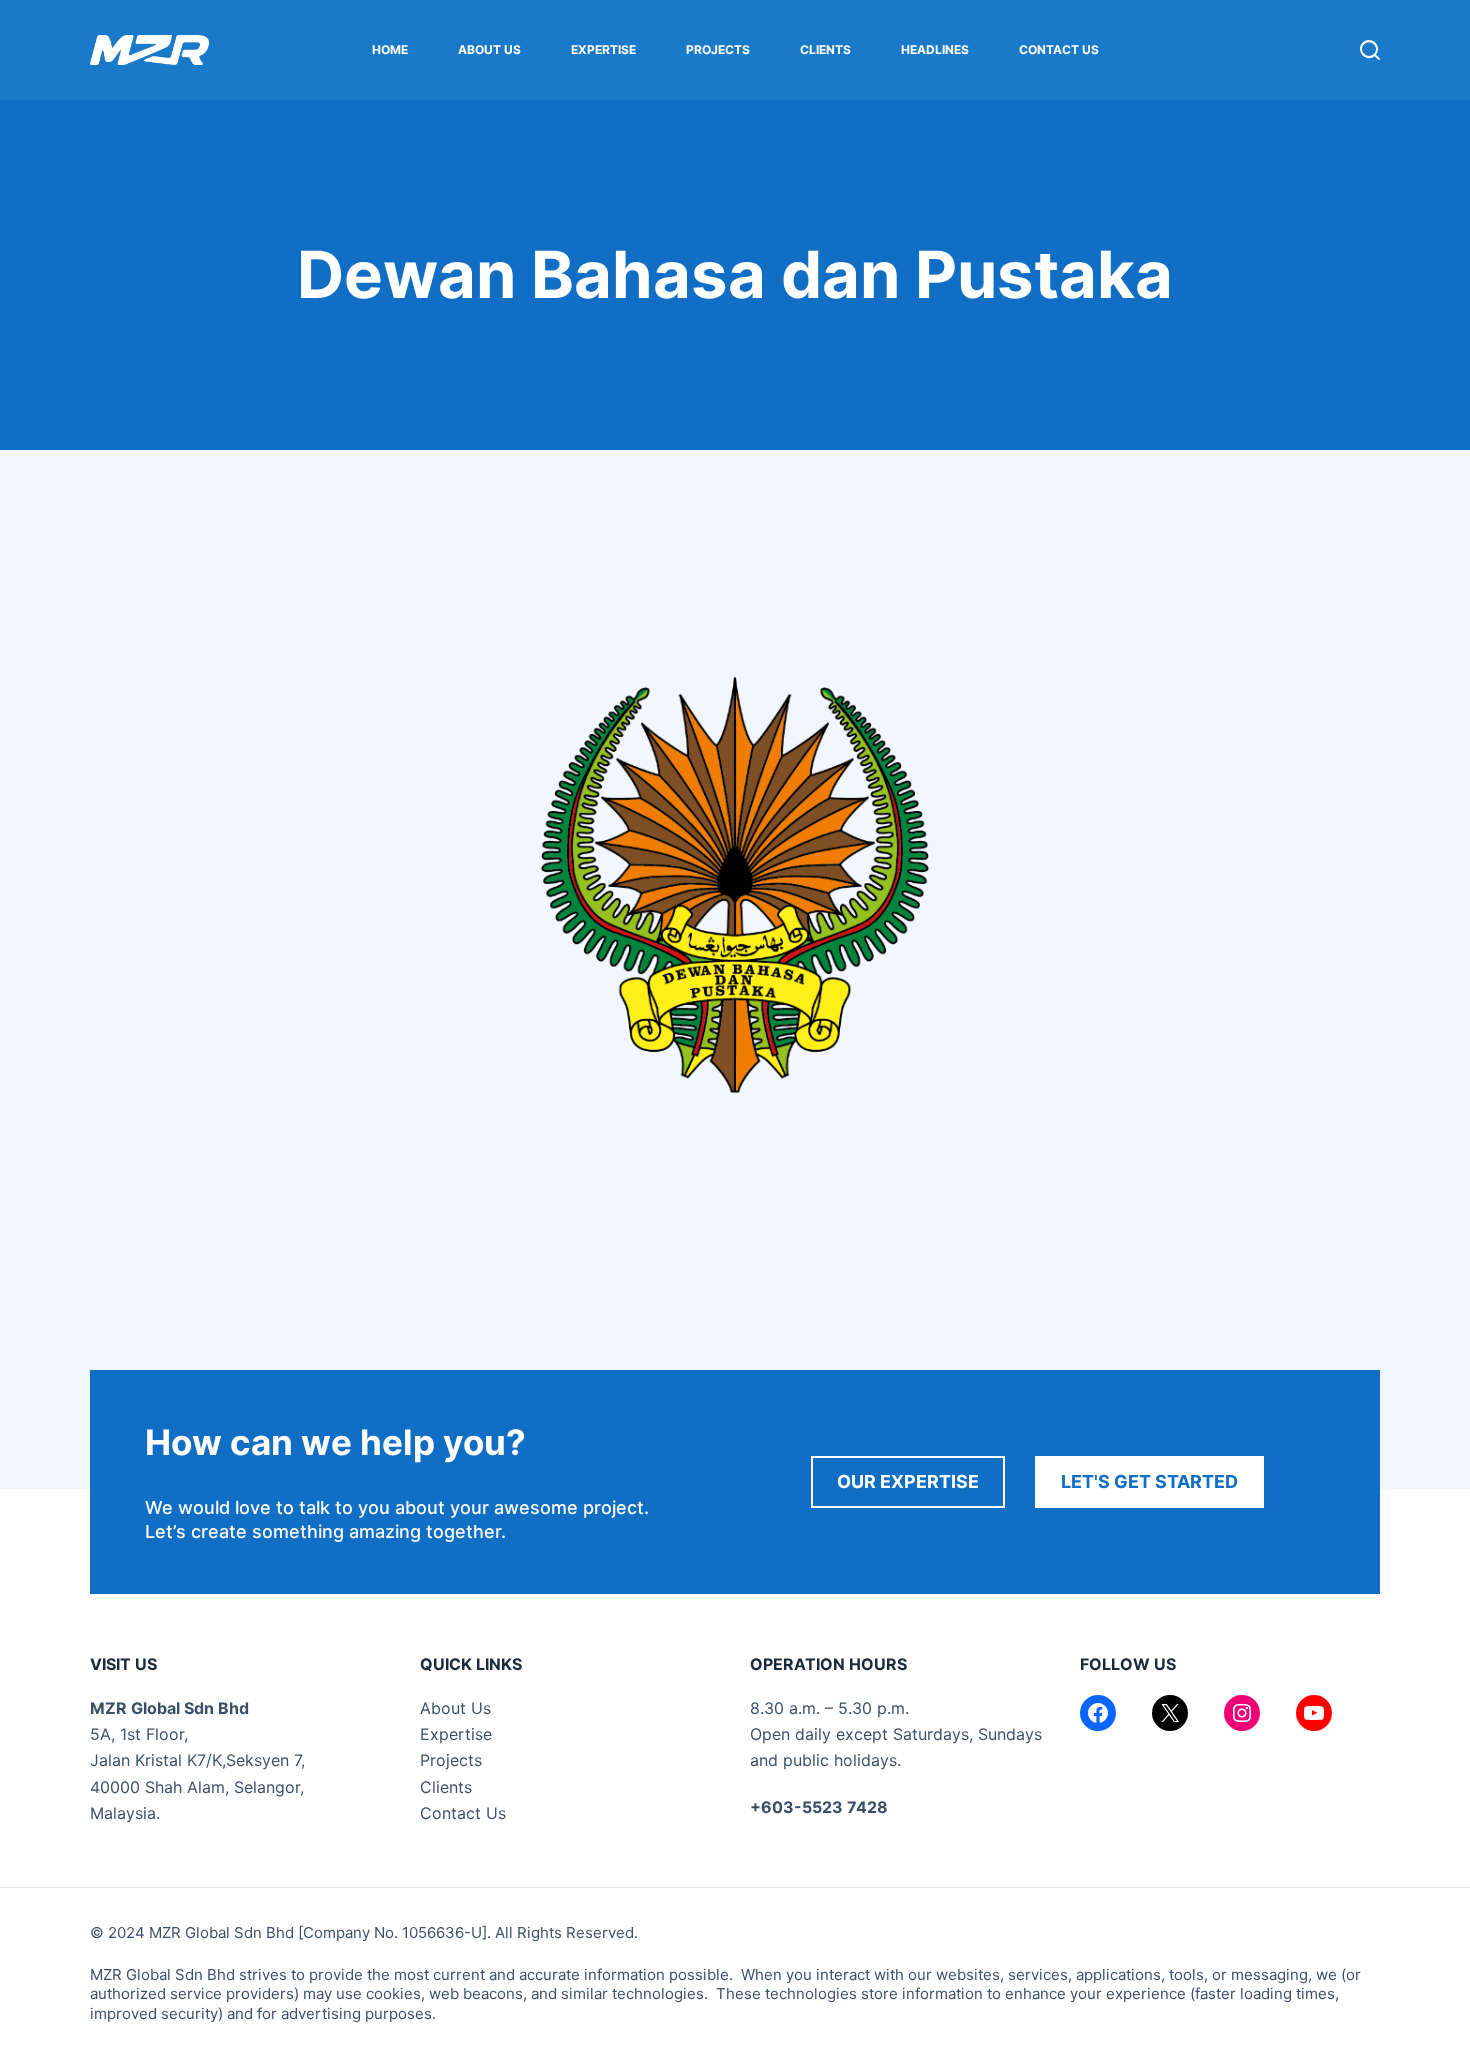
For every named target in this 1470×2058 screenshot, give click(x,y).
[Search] (1370, 50)
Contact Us (1059, 49)
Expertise (603, 49)
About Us (489, 49)
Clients (825, 49)
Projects (718, 49)
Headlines (935, 49)
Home (390, 49)
